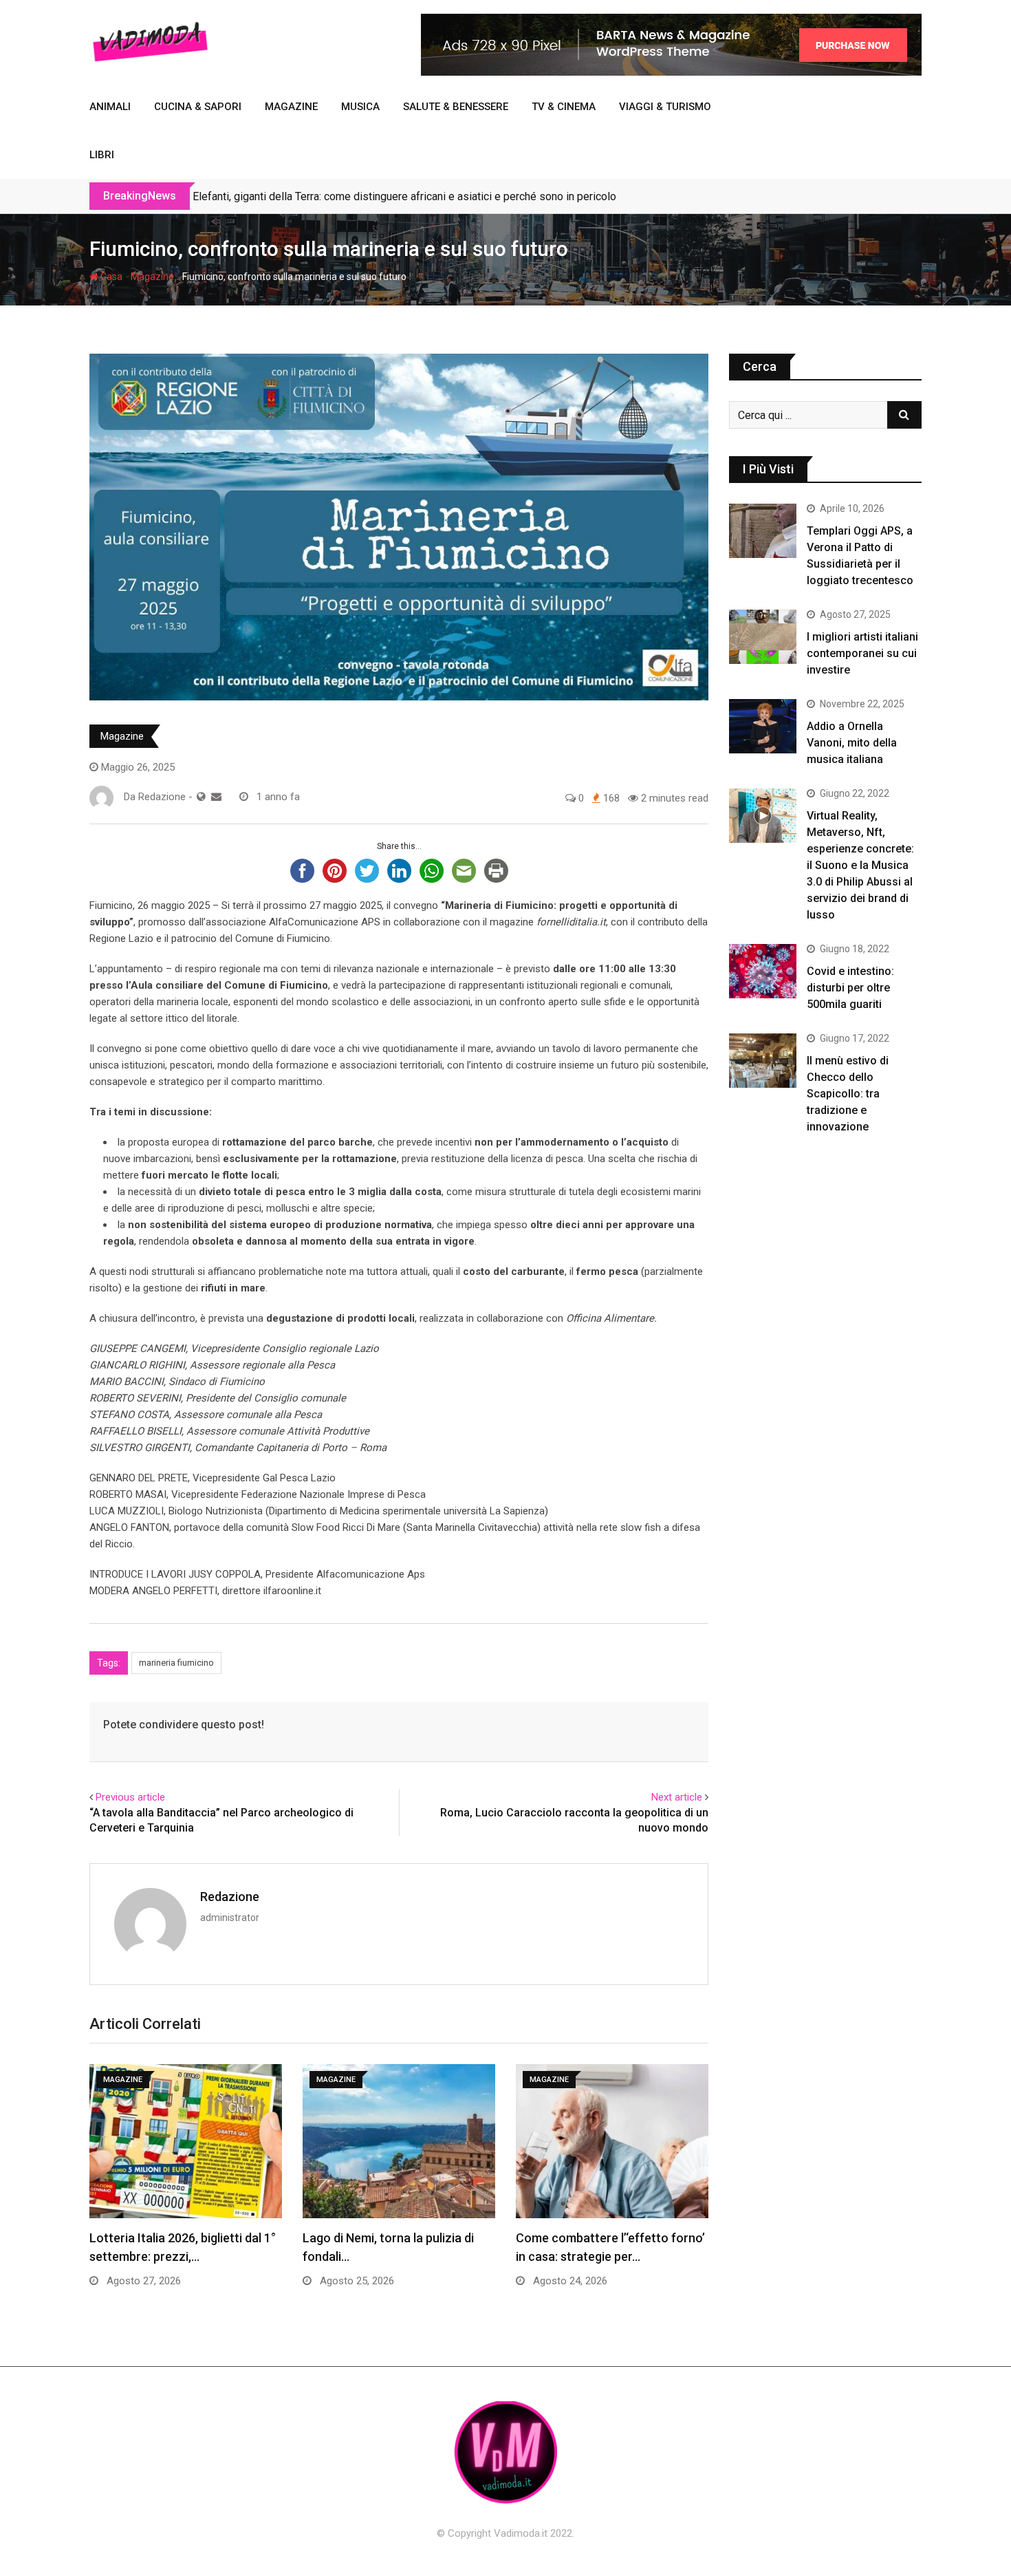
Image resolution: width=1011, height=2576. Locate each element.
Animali (110, 107)
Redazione (230, 1897)
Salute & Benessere (456, 107)
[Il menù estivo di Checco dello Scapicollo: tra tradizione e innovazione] (763, 1060)
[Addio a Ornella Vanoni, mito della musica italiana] (763, 726)
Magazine (291, 107)
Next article (677, 1797)
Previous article (130, 1797)
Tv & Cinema (564, 107)
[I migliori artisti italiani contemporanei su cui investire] (763, 636)
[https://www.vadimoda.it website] (201, 797)
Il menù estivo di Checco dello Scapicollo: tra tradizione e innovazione (848, 1094)
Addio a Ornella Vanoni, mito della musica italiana (852, 743)
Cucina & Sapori (198, 107)
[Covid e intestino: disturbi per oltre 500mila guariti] (763, 971)
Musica (360, 107)
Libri (102, 155)
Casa (110, 277)
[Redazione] (216, 797)
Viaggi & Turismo (665, 107)
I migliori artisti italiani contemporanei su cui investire (862, 653)
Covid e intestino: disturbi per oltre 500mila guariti (850, 988)
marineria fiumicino (176, 1663)
